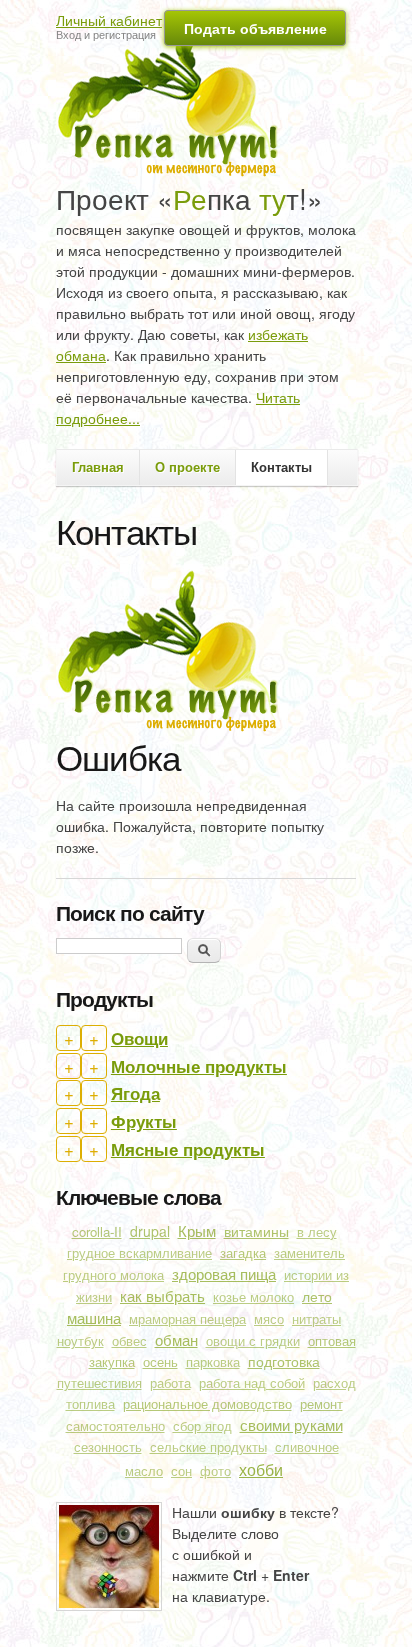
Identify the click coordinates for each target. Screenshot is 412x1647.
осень (160, 1361)
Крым (197, 1230)
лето (317, 1296)
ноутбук (80, 1341)
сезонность (108, 1447)
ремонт (321, 1403)
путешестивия (99, 1383)
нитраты (316, 1319)
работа (170, 1383)
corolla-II (97, 1231)
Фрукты (144, 1121)
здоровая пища (224, 1273)
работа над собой (252, 1383)
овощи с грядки (253, 1341)
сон (181, 1471)
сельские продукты (208, 1447)
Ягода (135, 1093)
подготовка (284, 1361)
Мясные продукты (188, 1149)
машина (94, 1317)
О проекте (187, 467)
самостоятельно (115, 1426)
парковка (213, 1362)
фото (215, 1471)
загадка (243, 1252)
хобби (261, 1469)
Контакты (281, 467)
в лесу (317, 1232)
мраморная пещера (187, 1319)
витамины (256, 1231)
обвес (129, 1341)
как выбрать (162, 1295)
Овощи (139, 1038)
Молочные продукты (199, 1066)
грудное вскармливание (139, 1253)
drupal (150, 1231)
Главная (98, 467)
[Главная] (174, 95)
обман (176, 1339)
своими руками (291, 1424)
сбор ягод (202, 1426)
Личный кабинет (109, 20)
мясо (269, 1319)
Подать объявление (255, 28)
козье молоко (253, 1297)
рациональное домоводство (207, 1403)
